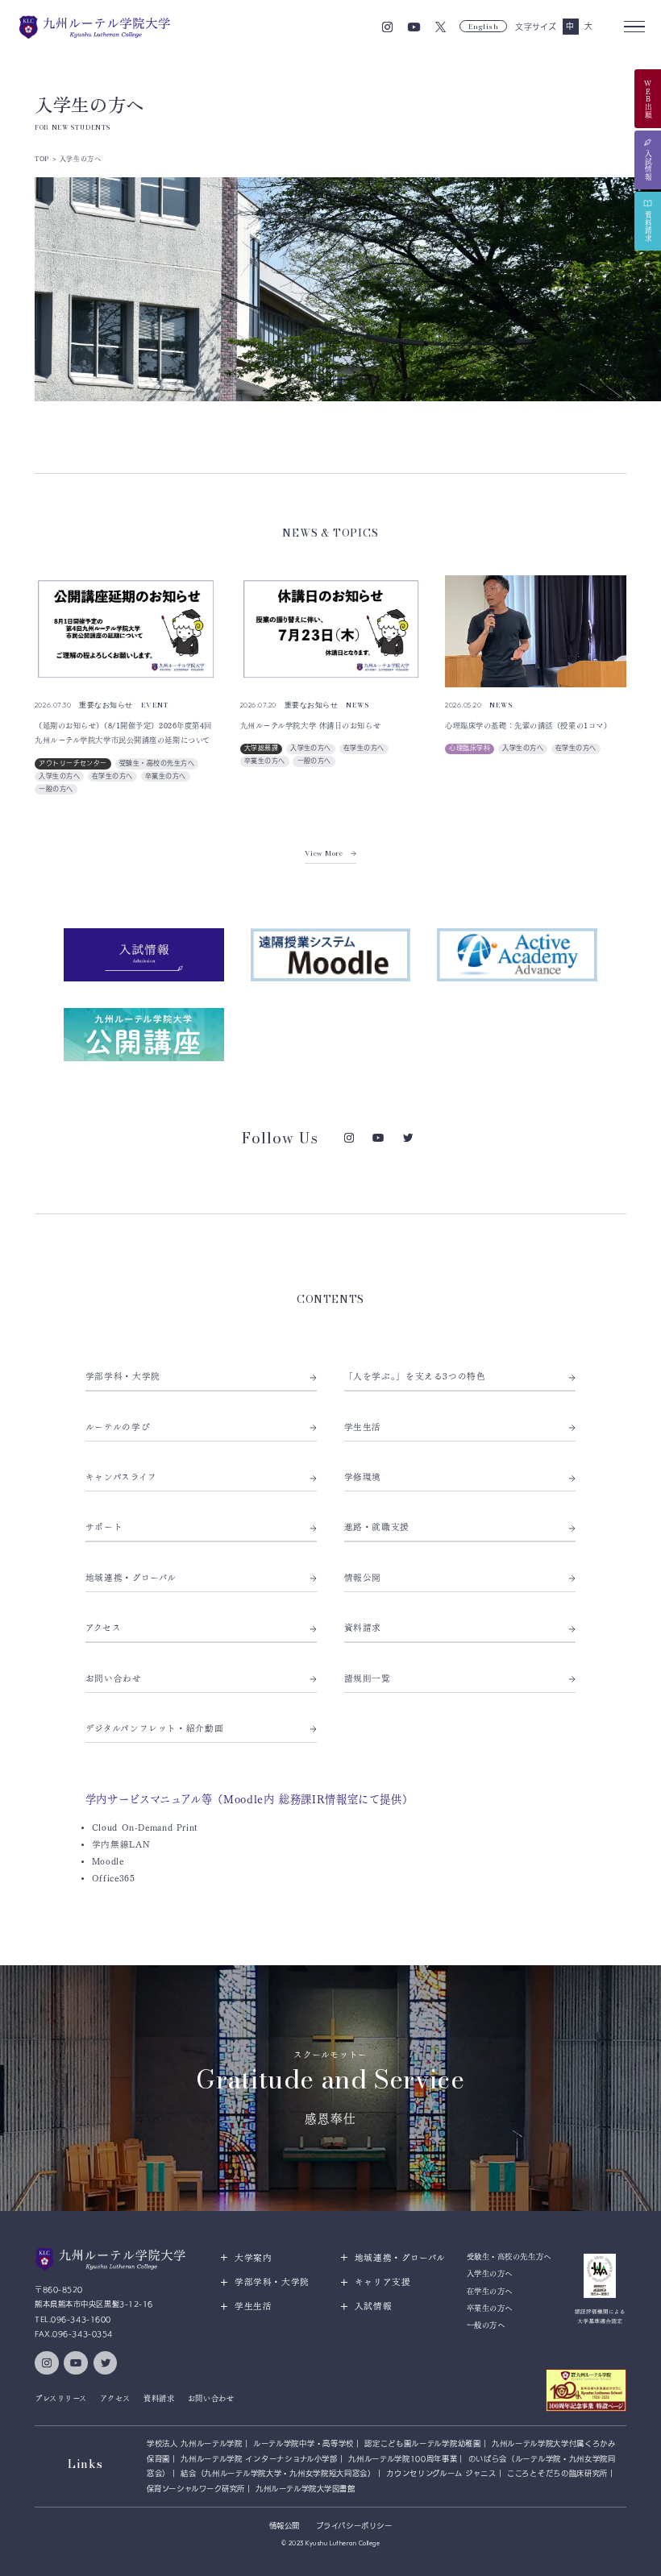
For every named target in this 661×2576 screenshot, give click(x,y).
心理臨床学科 (470, 748)
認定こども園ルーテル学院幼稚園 (422, 2443)
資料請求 (363, 1628)
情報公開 (363, 1578)
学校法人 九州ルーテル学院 (195, 2443)
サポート (104, 1527)
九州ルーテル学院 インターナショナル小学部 (259, 2459)
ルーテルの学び (118, 1427)
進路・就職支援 (377, 1527)
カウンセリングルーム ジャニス (441, 2473)
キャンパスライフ (121, 1477)
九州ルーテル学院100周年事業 (403, 2459)
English (484, 26)
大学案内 (254, 2258)
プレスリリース (61, 2398)
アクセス (104, 1628)
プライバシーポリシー (354, 2526)
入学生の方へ (59, 776)
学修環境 (363, 1477)
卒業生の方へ (166, 776)
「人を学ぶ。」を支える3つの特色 (415, 1376)
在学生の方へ (112, 776)
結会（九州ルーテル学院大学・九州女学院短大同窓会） (278, 2473)
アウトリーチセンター (73, 763)
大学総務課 (261, 748)
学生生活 (363, 1427)
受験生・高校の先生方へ (157, 763)
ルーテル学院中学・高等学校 (303, 2443)
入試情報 (374, 2306)
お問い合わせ (114, 1678)
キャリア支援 (383, 2282)
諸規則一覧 (368, 1678)
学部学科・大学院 (123, 1376)
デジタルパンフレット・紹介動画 (155, 1728)
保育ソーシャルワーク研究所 (196, 2489)
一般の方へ (56, 789)
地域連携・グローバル (131, 1578)
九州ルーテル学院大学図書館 (305, 2489)
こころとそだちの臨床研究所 (557, 2473)
